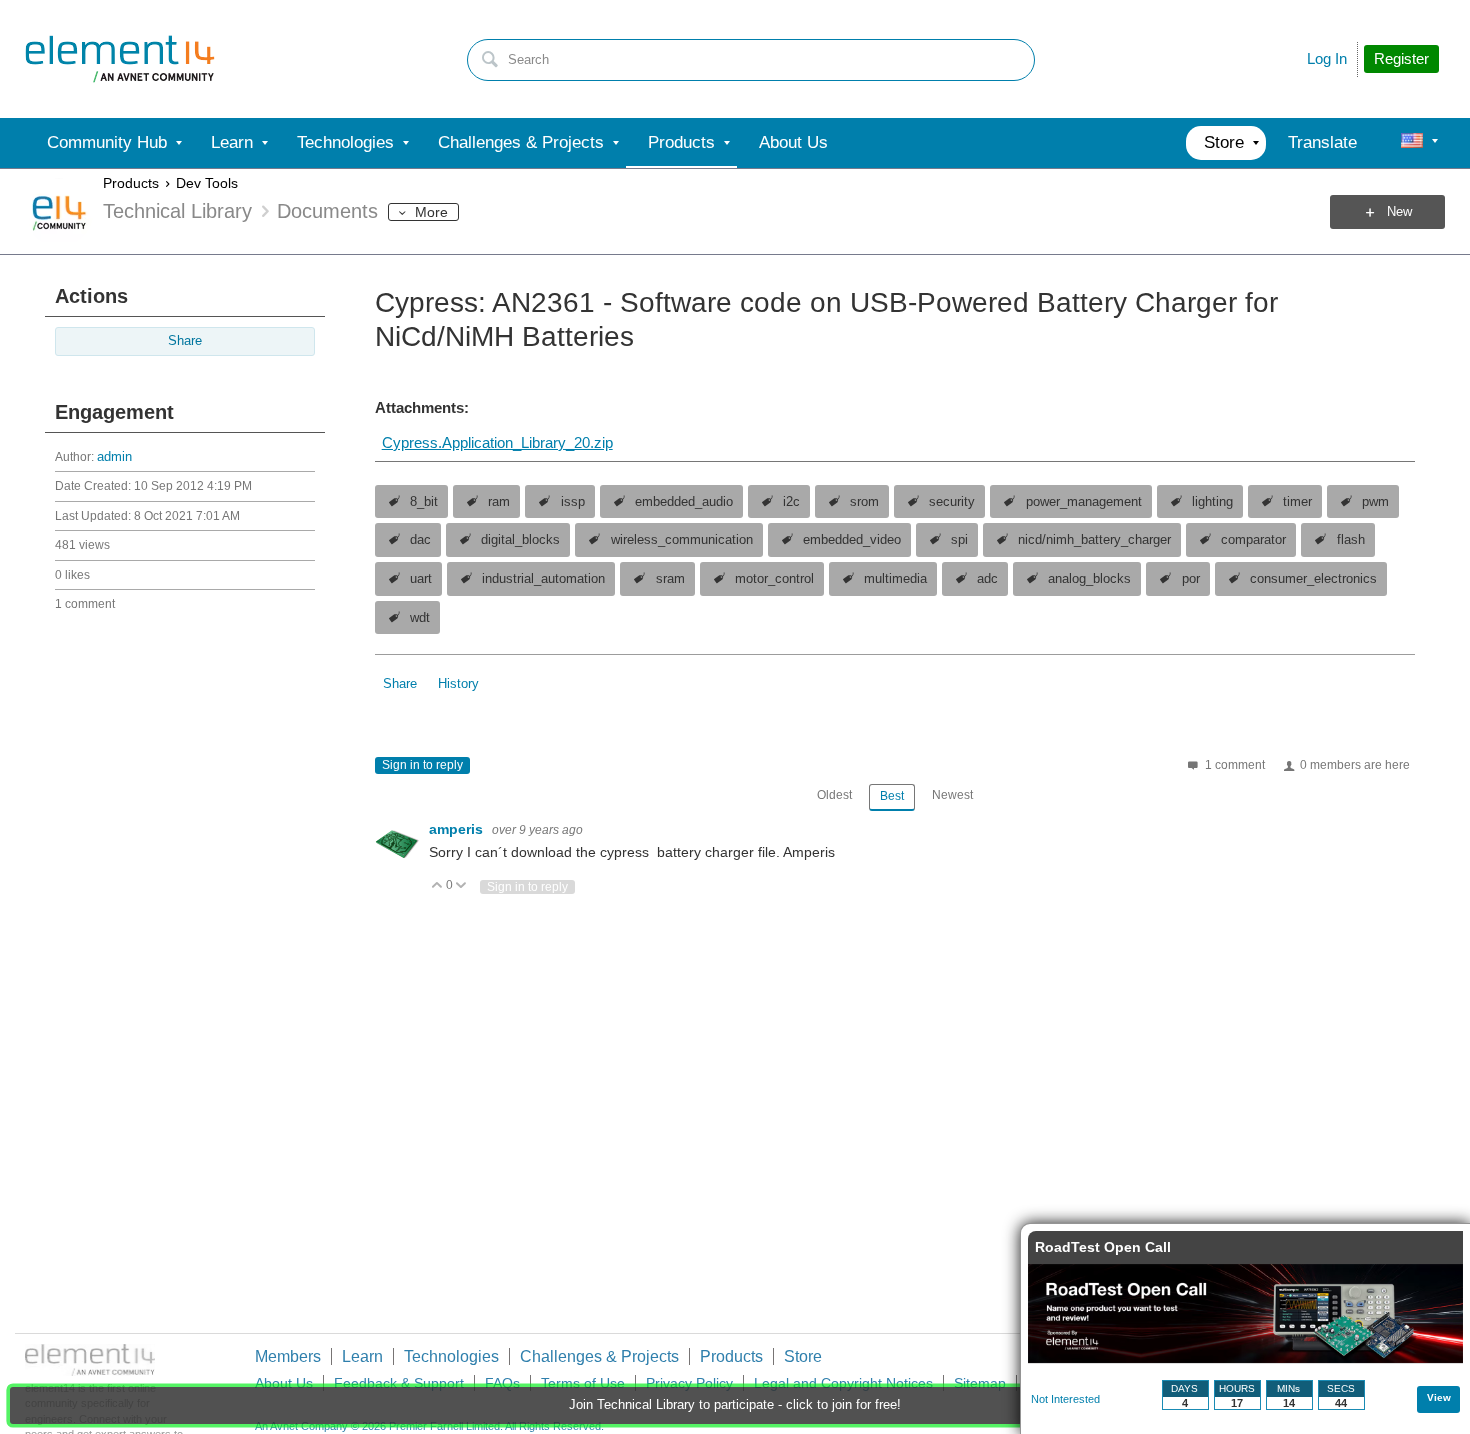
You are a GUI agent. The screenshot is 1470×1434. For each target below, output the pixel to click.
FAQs (502, 1383)
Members (288, 1356)
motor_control (774, 579)
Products (131, 183)
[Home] (120, 59)
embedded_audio (684, 502)
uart (421, 579)
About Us (284, 1383)
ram (499, 502)
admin (114, 457)
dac (420, 540)
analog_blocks (1089, 579)
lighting (1212, 502)
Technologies (451, 1356)
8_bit (424, 502)
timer (1297, 502)
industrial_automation (543, 579)
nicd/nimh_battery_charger (1094, 540)
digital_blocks (520, 540)
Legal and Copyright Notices (843, 1383)
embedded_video (852, 540)
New (1399, 212)
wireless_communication (682, 540)
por (1191, 579)
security (952, 502)
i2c (791, 502)
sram (670, 579)
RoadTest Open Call (1103, 1247)
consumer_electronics (1313, 579)
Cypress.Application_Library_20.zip (497, 442)
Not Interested (1065, 1399)
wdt (420, 618)
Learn (362, 1356)
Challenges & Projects (599, 1356)
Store (803, 1356)
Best (892, 796)
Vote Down (461, 886)
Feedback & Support (399, 1383)
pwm (1375, 502)
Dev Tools (207, 183)
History (458, 684)
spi (959, 540)
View (1439, 1397)
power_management (1084, 502)
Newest (952, 795)
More (431, 212)
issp (573, 502)
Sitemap (980, 1383)
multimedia (895, 579)
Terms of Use (583, 1383)
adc (987, 579)
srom (864, 502)
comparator (1253, 540)
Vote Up (437, 886)
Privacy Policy (689, 1383)
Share (185, 341)
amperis (458, 829)
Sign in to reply (422, 765)
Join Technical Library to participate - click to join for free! (735, 1405)
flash (1351, 540)
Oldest (834, 795)
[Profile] (1412, 143)
